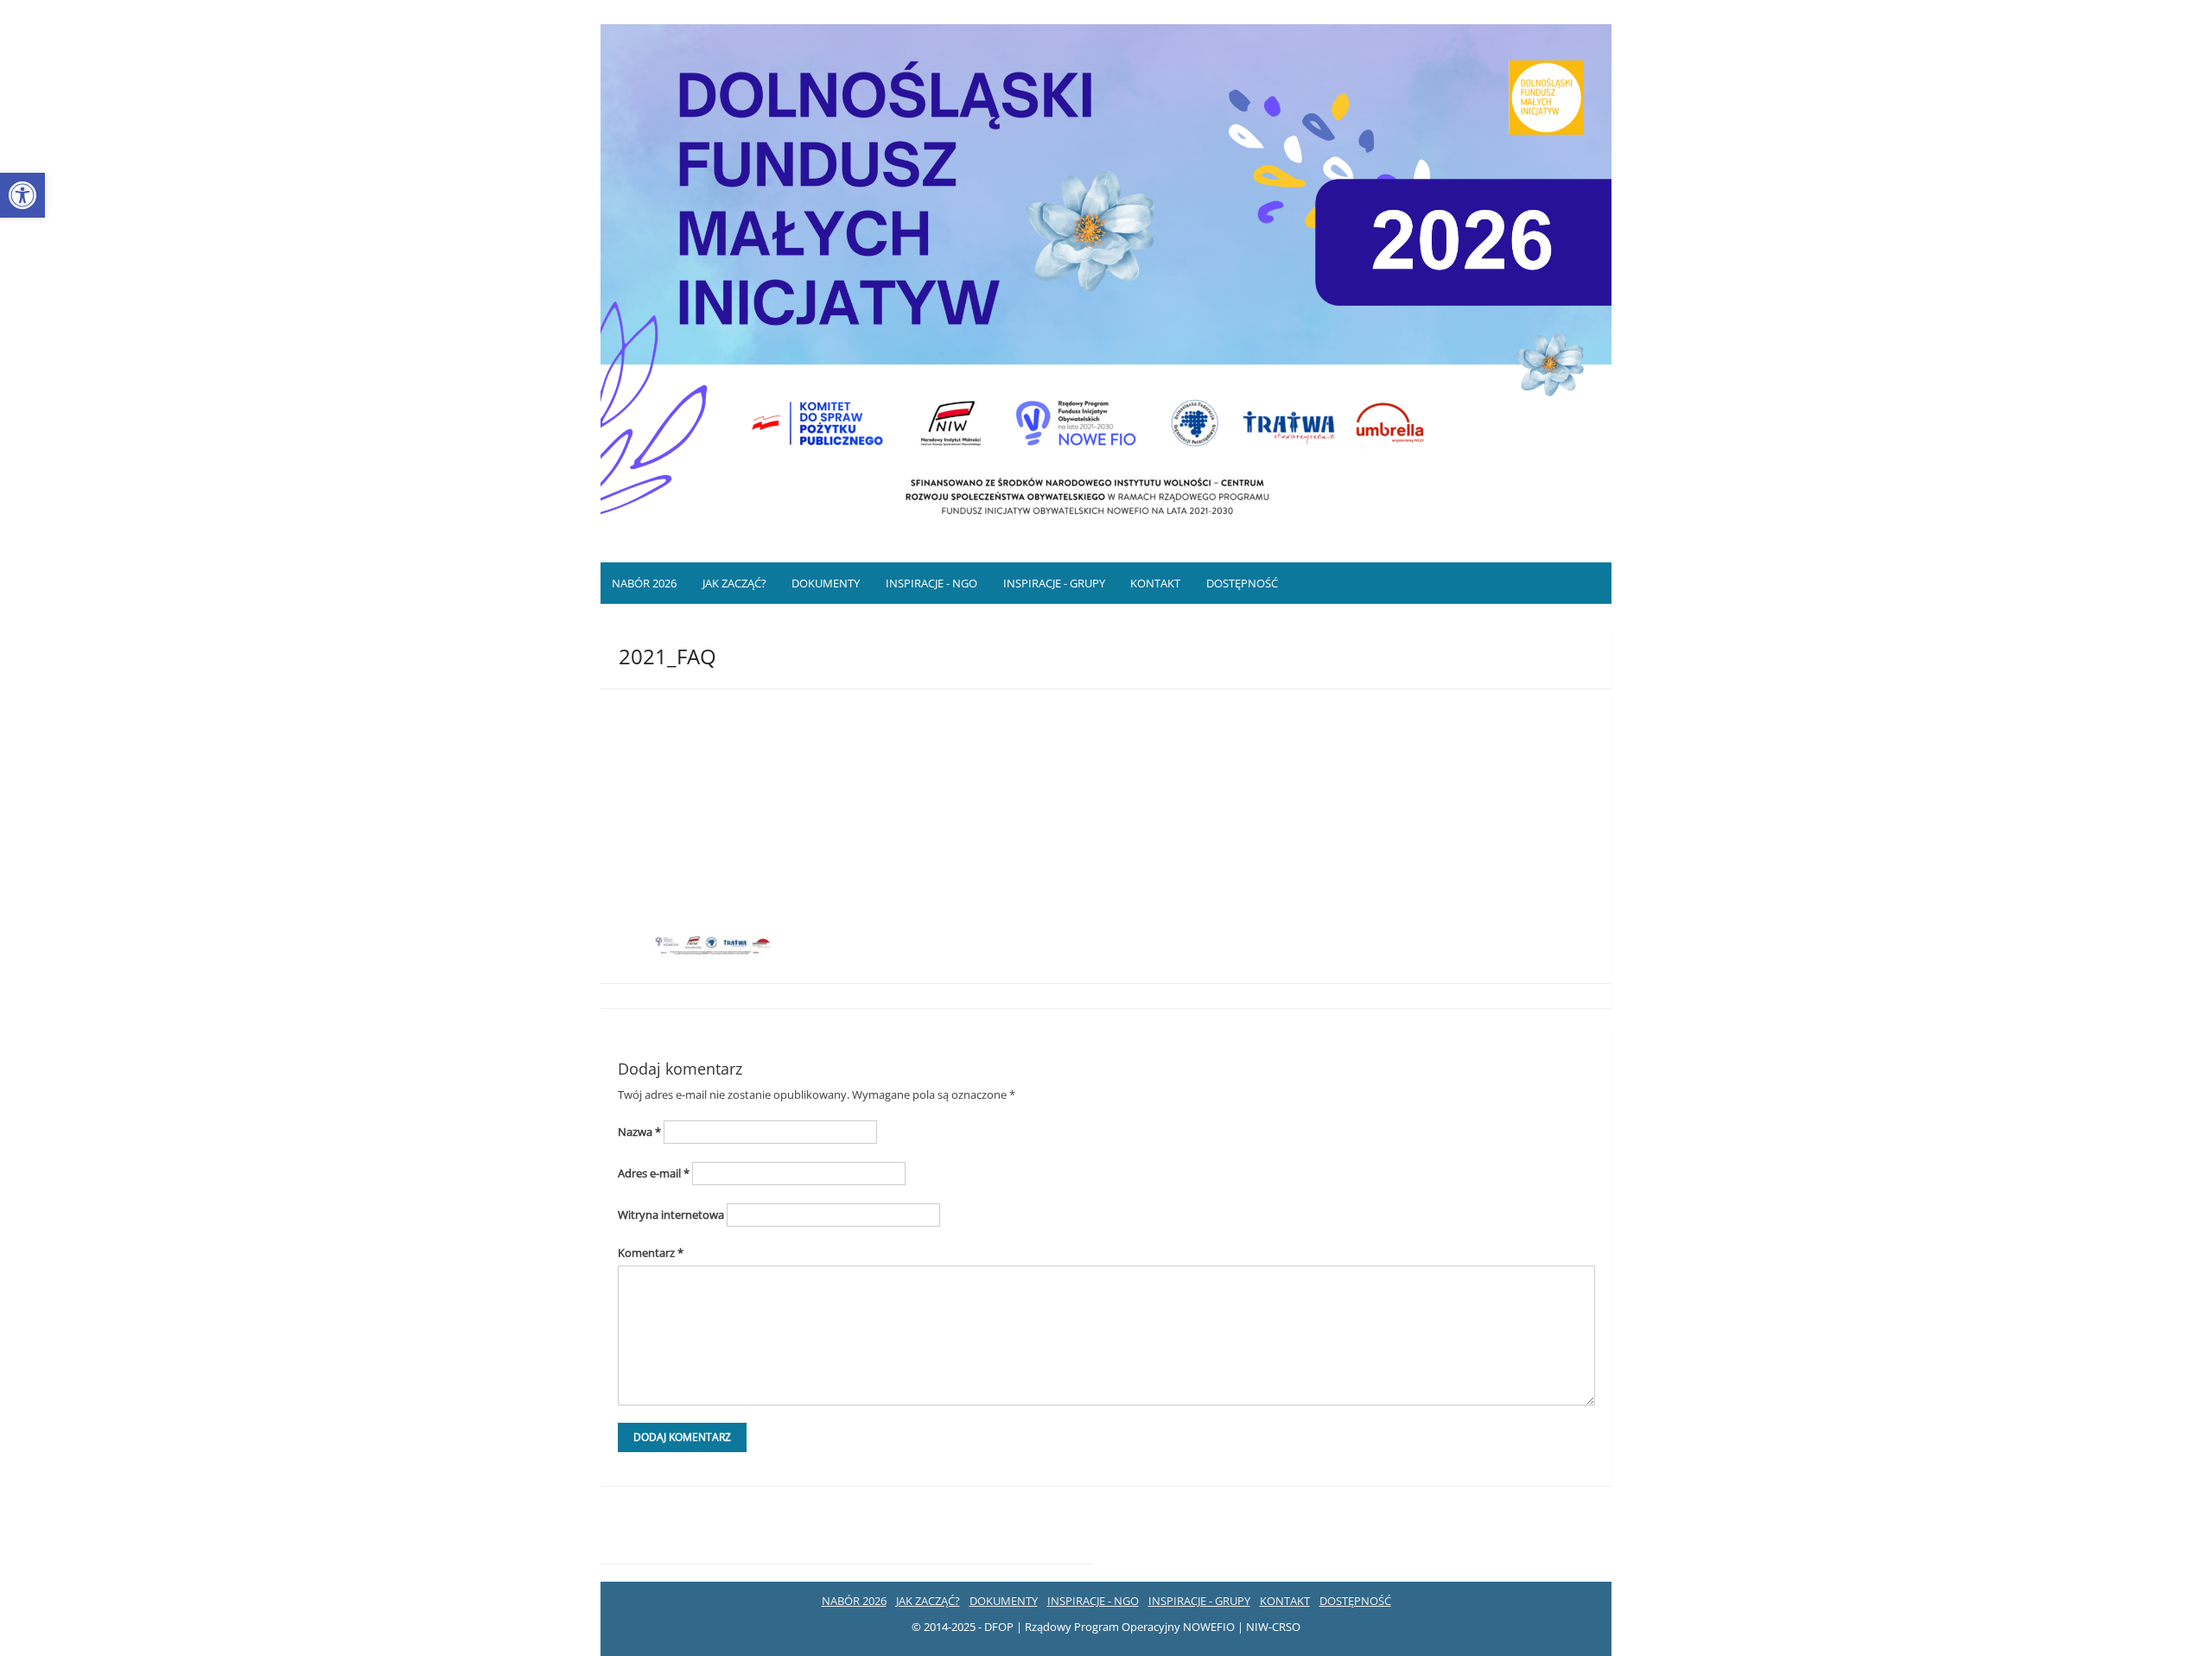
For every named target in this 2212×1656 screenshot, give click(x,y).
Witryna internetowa (671, 1215)
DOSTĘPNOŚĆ (1242, 583)
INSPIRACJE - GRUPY (1054, 583)
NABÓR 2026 (644, 583)
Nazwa (639, 1132)
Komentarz (651, 1253)
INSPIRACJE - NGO (931, 583)
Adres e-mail (654, 1173)
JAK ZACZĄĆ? (734, 583)
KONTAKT (1155, 583)
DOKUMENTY (826, 583)
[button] (22, 195)
